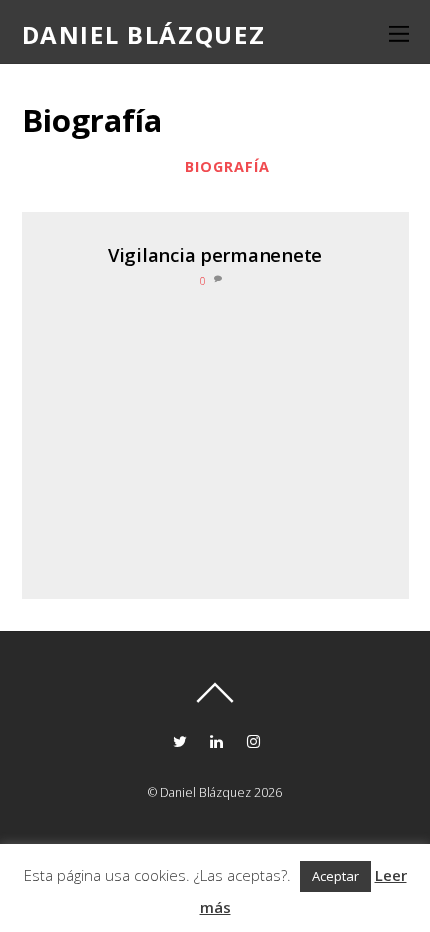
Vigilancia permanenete (215, 254)
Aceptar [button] (335, 876)
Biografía (227, 166)
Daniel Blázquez (205, 792)
